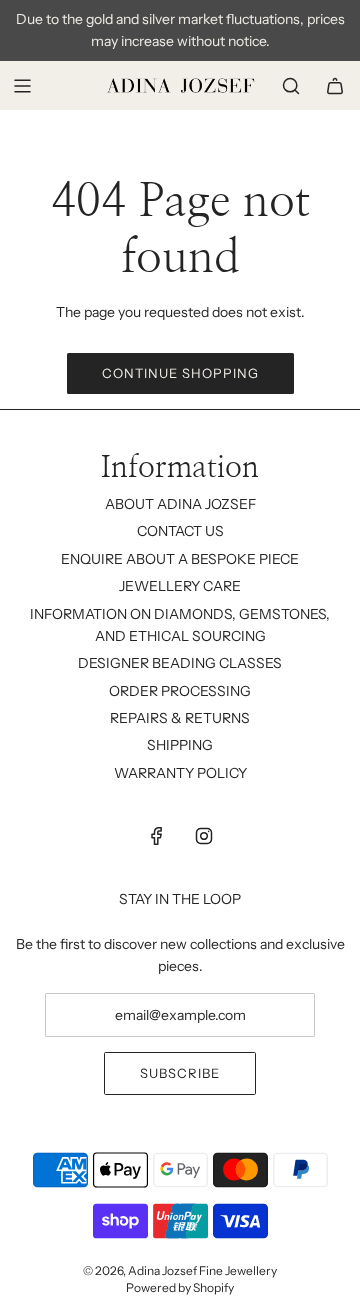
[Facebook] (157, 836)
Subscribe (180, 1073)
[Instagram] (204, 836)
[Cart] (335, 86)
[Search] (291, 86)
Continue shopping (180, 373)
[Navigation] (22, 86)
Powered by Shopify (180, 1287)
